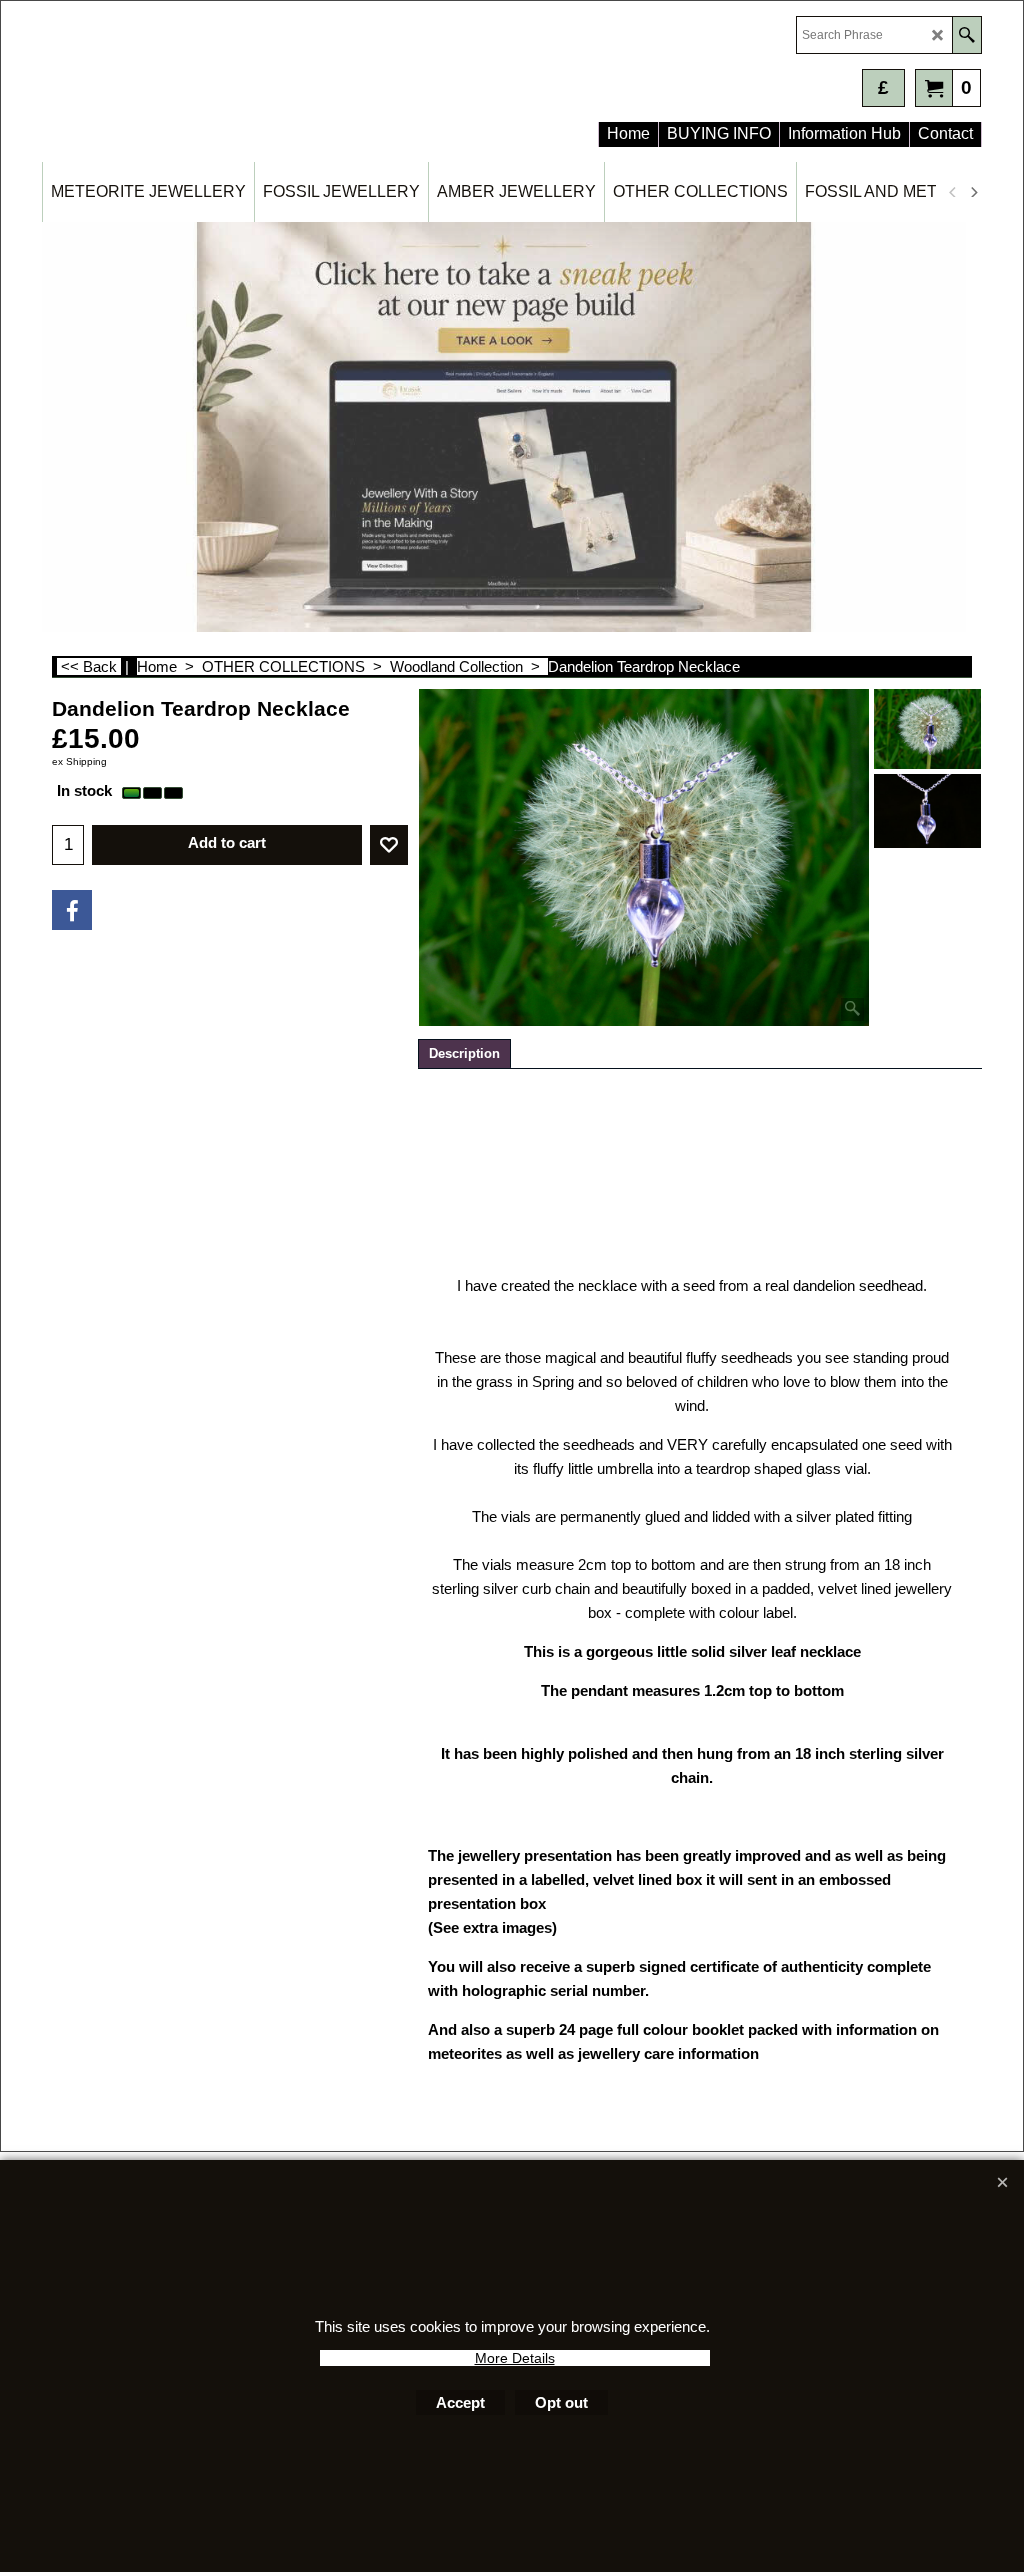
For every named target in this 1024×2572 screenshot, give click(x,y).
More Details (515, 2358)
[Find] (966, 35)
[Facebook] (72, 910)
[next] (973, 192)
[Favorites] (389, 845)
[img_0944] (927, 811)
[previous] (953, 192)
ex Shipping (79, 761)
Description (464, 1053)
